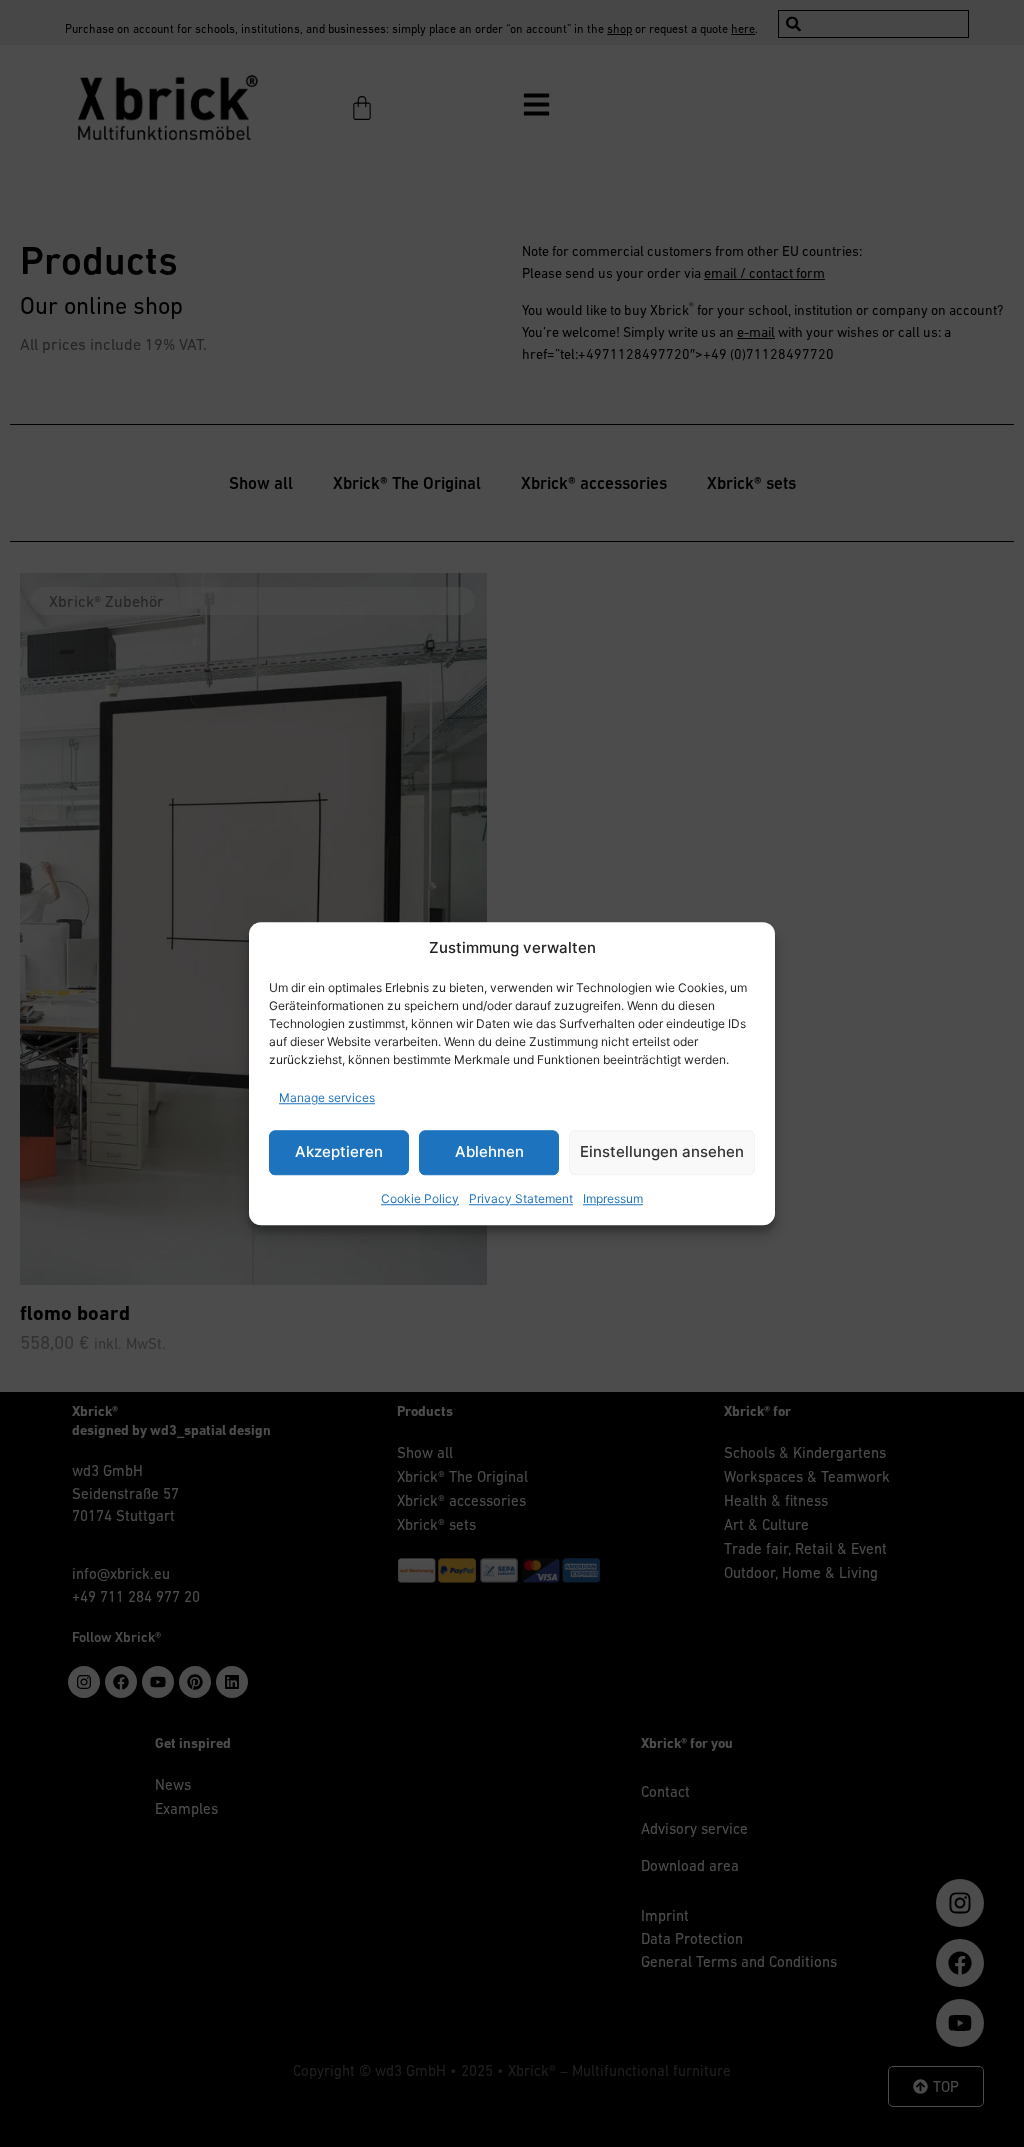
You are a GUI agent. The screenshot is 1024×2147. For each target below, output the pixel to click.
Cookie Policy (420, 1198)
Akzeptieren (339, 1151)
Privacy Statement (521, 1198)
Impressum (613, 1198)
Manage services (327, 1097)
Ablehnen (489, 1151)
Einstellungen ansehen (662, 1151)
